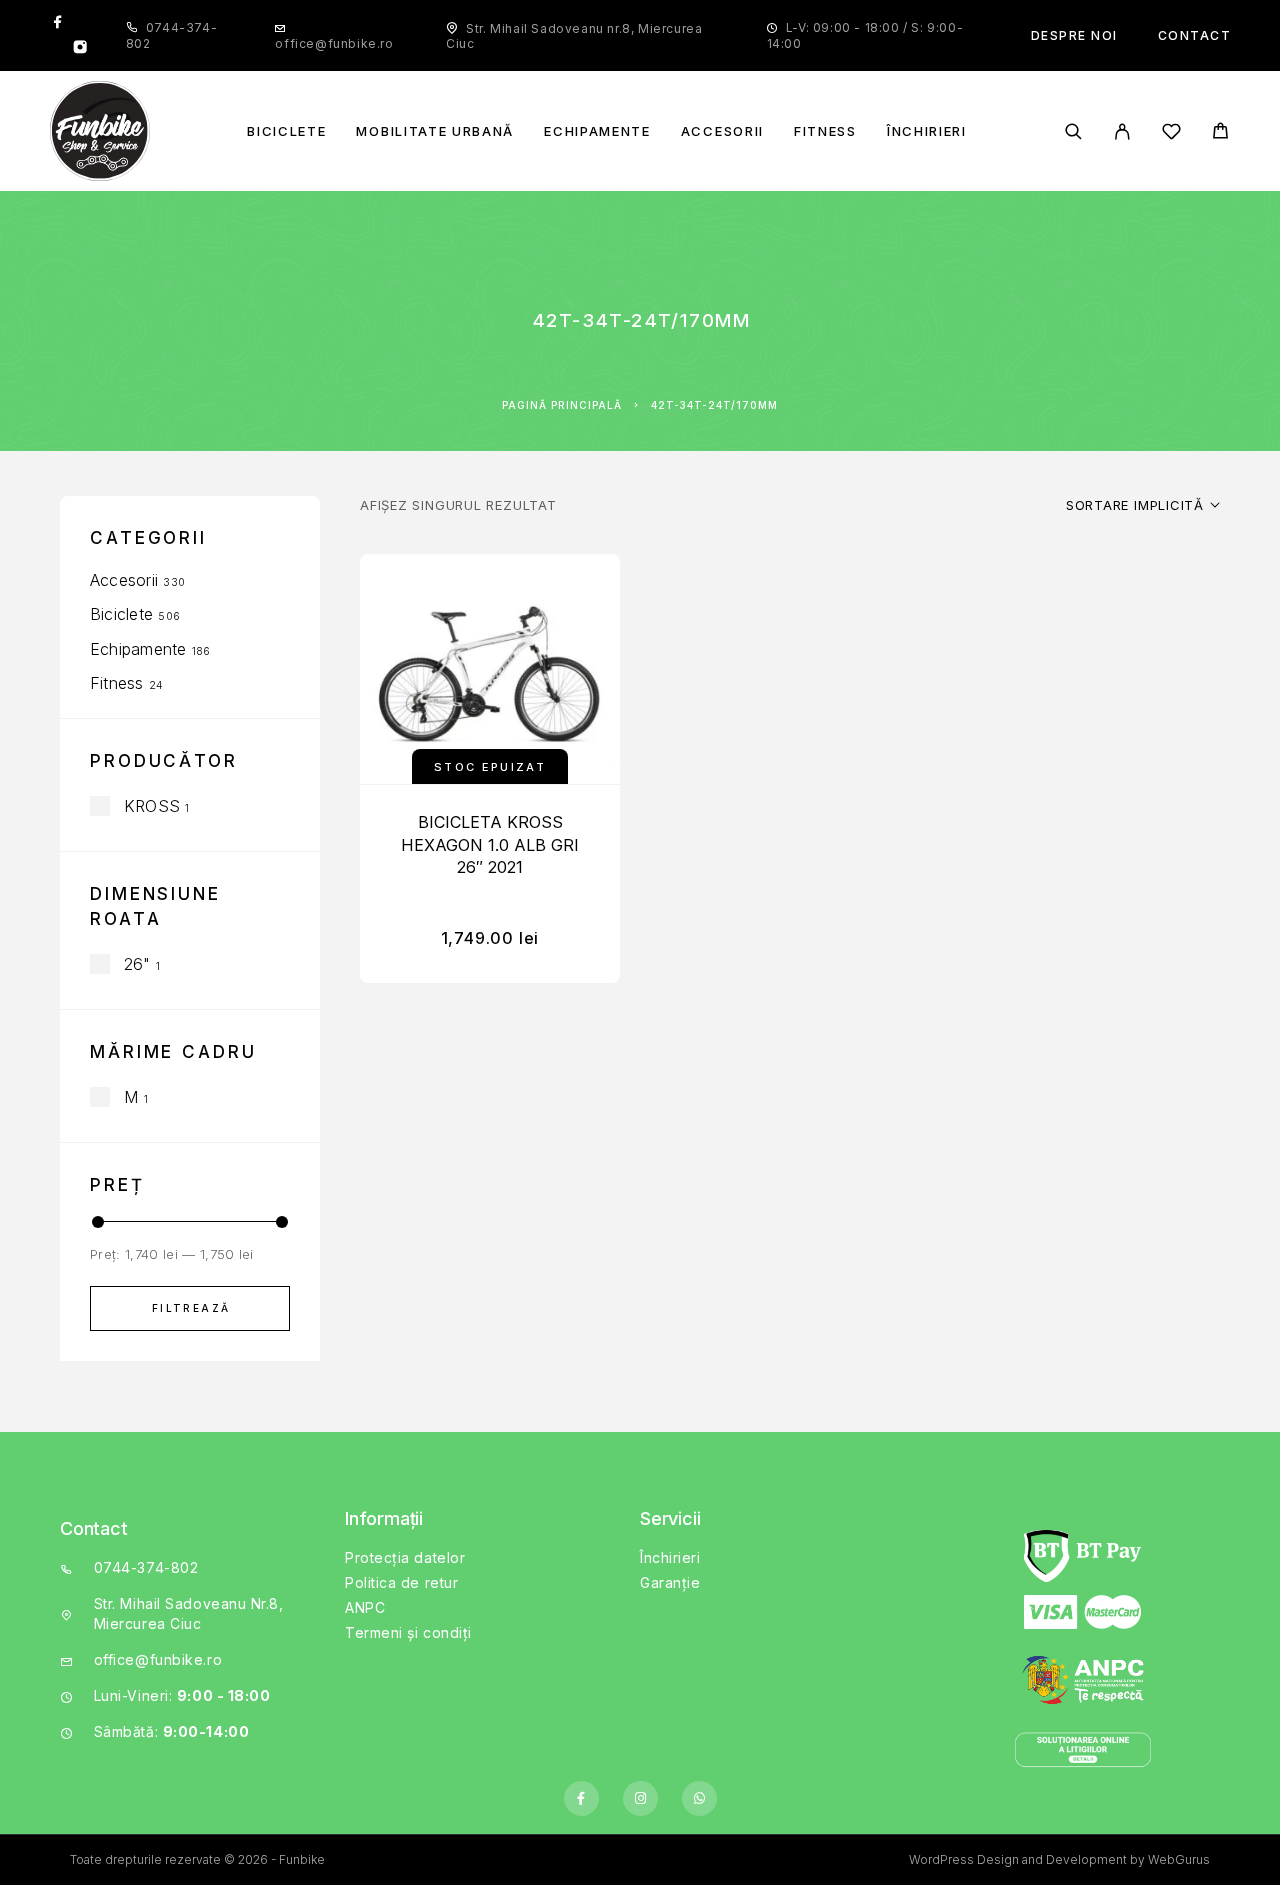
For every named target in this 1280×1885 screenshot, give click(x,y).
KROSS (152, 806)
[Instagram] (80, 49)
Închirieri (927, 131)
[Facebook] (58, 23)
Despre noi (1074, 35)
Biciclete (286, 131)
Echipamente (597, 131)
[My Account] (1122, 131)
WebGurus (1179, 1859)
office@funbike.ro (334, 43)
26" (137, 964)
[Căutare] (1073, 131)
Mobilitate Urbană (435, 131)
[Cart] (1220, 133)
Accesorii (722, 131)
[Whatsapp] (699, 1798)
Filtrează (191, 1308)
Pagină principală (562, 405)
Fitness (825, 131)
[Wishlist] (1171, 134)
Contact (1195, 35)
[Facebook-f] (581, 1798)
